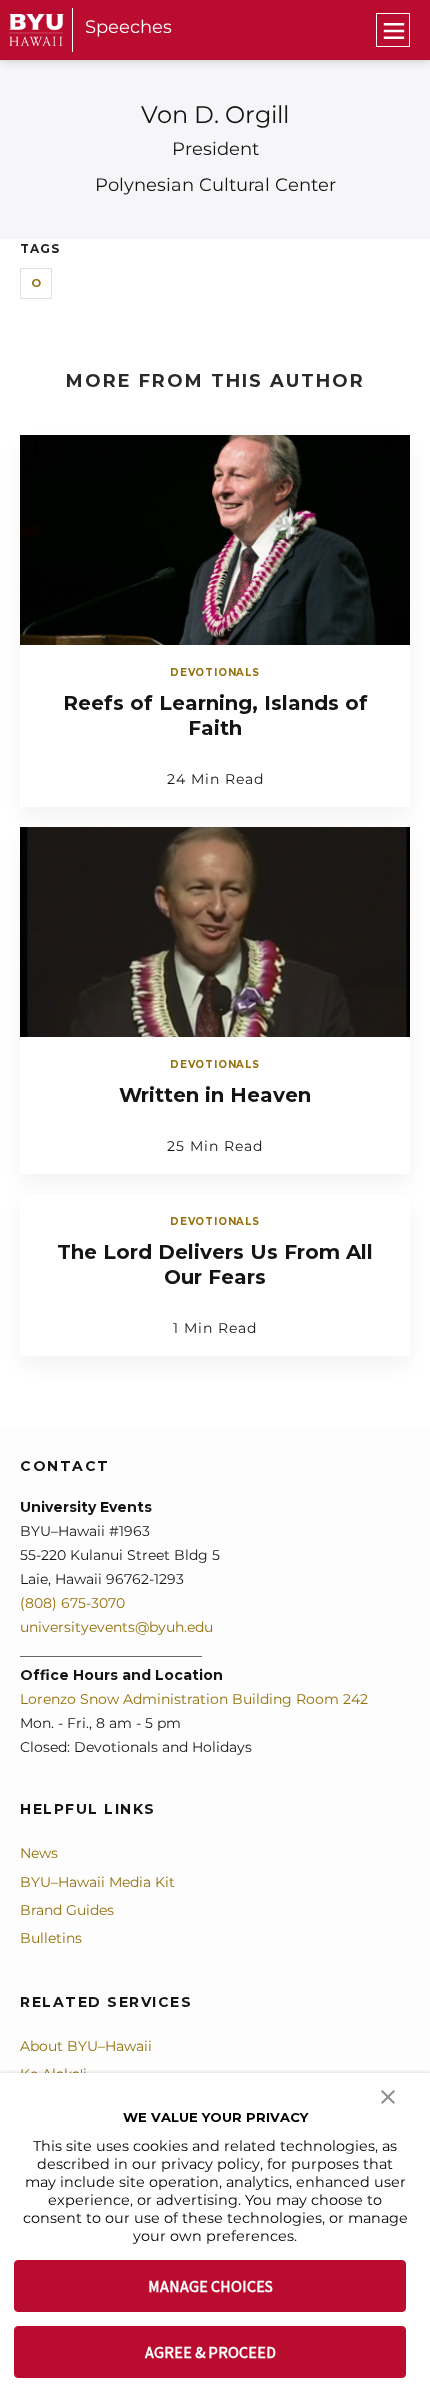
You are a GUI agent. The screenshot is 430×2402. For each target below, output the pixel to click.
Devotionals (215, 672)
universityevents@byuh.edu (116, 1627)
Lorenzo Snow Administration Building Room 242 (194, 1699)
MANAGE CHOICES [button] (210, 2286)
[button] (388, 2095)
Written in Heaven (215, 1095)
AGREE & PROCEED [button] (210, 2352)
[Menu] (393, 30)
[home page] (36, 29)
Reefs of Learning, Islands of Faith (215, 715)
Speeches (128, 27)
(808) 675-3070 (72, 1603)
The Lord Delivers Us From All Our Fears (215, 1264)
